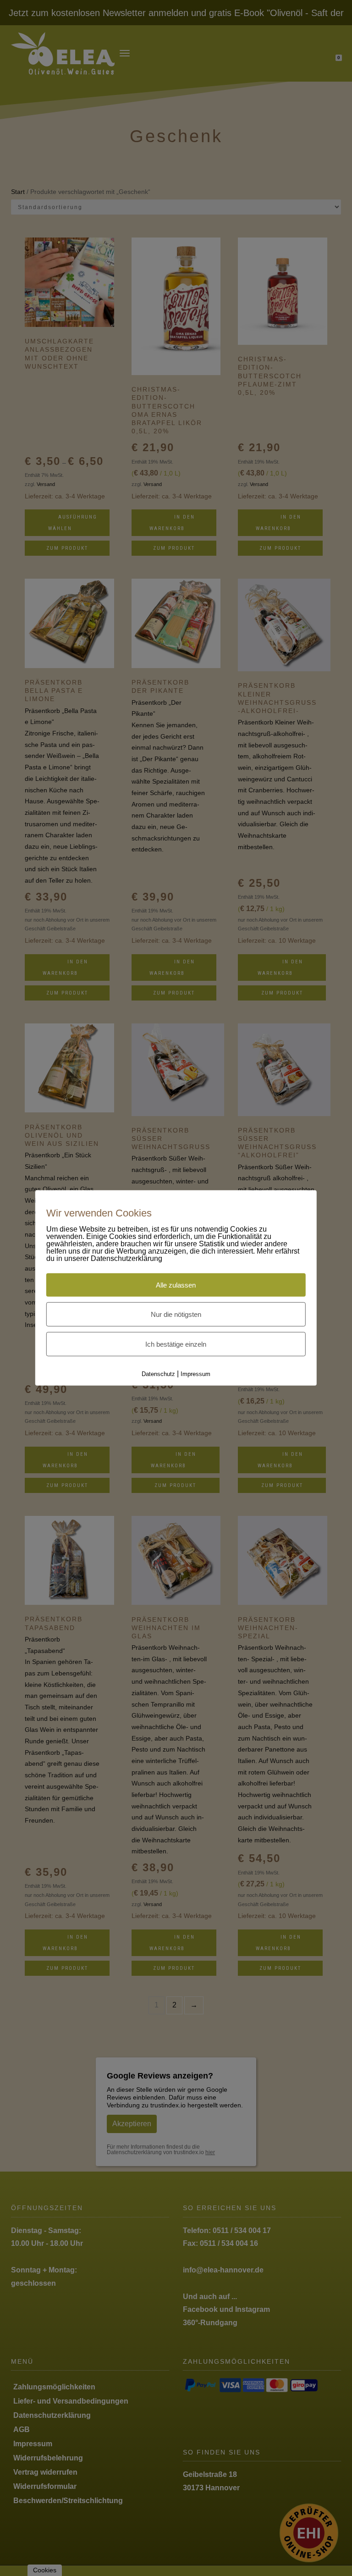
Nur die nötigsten (176, 1310)
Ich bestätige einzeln (176, 1340)
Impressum (193, 1370)
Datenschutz (160, 1370)
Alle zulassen (176, 1281)
